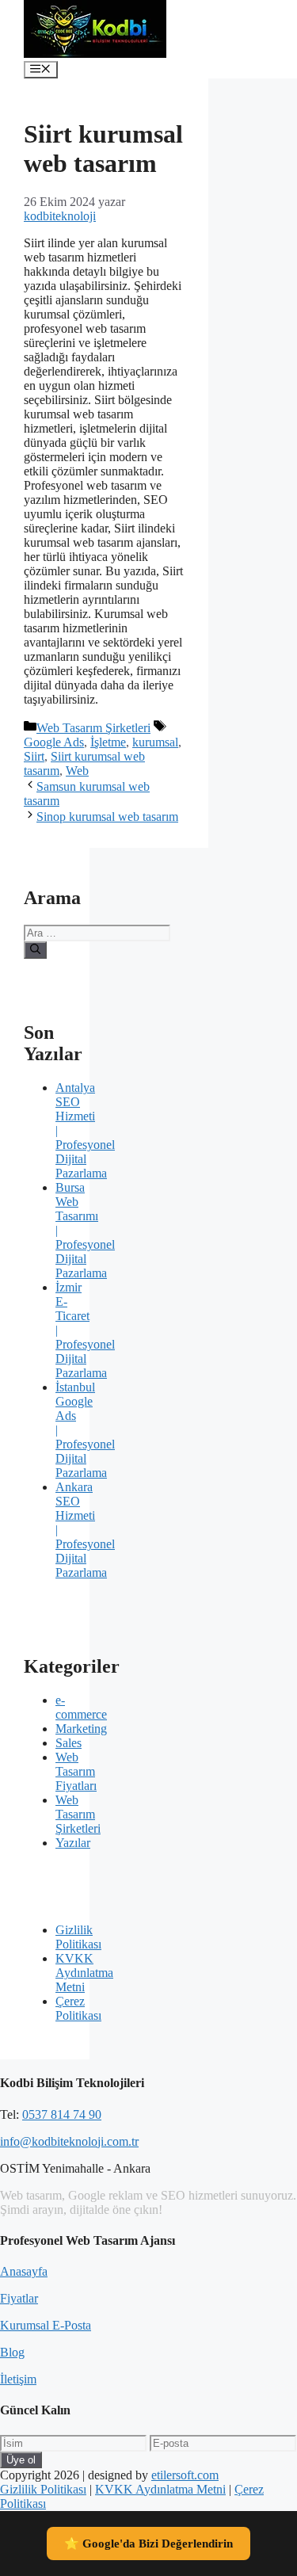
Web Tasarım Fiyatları (76, 1771)
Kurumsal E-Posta (46, 2325)
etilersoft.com (185, 2475)
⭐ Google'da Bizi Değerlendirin (148, 2544)
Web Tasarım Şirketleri (93, 728)
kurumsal (155, 742)
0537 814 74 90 (62, 2114)
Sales (69, 1743)
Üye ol (21, 2460)
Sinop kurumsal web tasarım (107, 817)
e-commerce (81, 1707)
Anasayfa (24, 2271)
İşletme (108, 742)
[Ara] (35, 950)
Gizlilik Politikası (78, 1937)
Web (77, 771)
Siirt (34, 756)
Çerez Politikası (78, 2008)
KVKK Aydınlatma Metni (84, 1973)
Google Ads (54, 742)
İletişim (18, 2379)
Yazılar (73, 1843)
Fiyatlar (19, 2298)
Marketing (81, 1729)
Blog (12, 2352)
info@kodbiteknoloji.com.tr (69, 2141)
